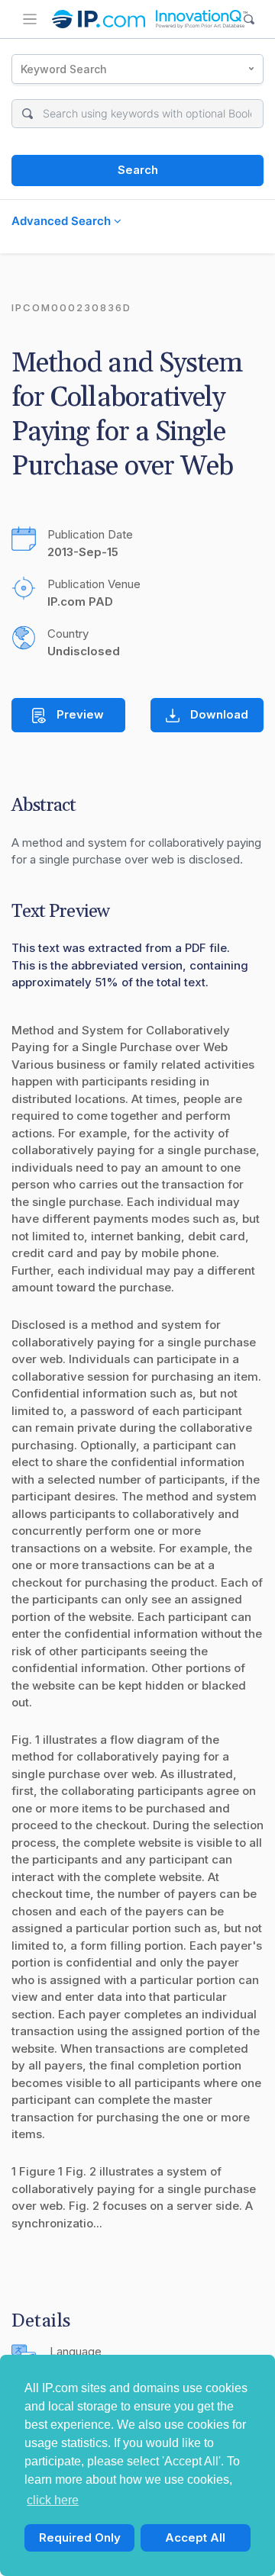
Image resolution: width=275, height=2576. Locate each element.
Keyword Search (64, 69)
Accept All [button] (195, 2537)
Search (138, 170)
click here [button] (53, 2500)
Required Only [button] (80, 2537)
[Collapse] (30, 19)
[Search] (249, 19)
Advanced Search (63, 221)
